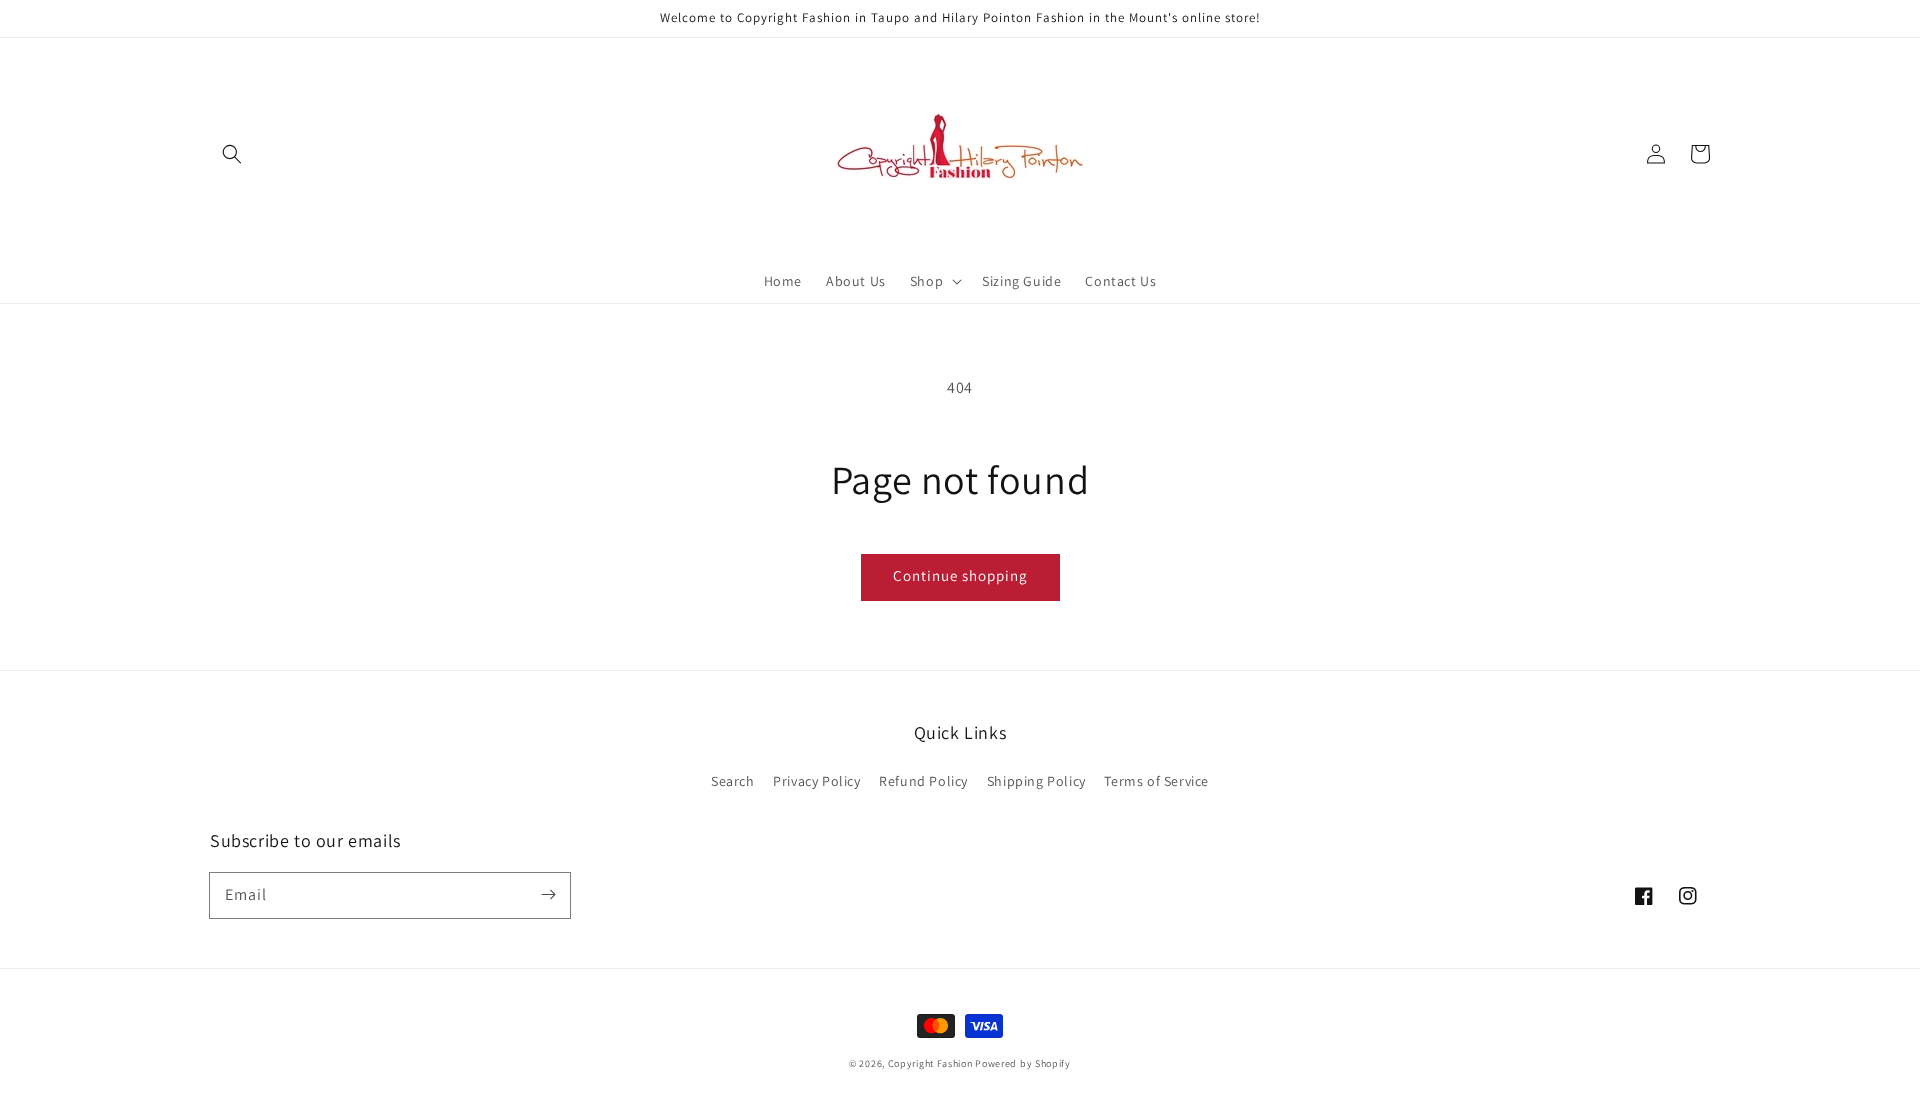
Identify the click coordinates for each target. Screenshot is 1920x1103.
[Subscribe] (548, 895)
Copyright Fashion (930, 1063)
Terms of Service (1156, 781)
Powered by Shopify (1023, 1063)
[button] (232, 154)
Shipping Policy (1036, 781)
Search (733, 781)
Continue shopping (960, 575)
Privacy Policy (816, 781)
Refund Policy (923, 781)
